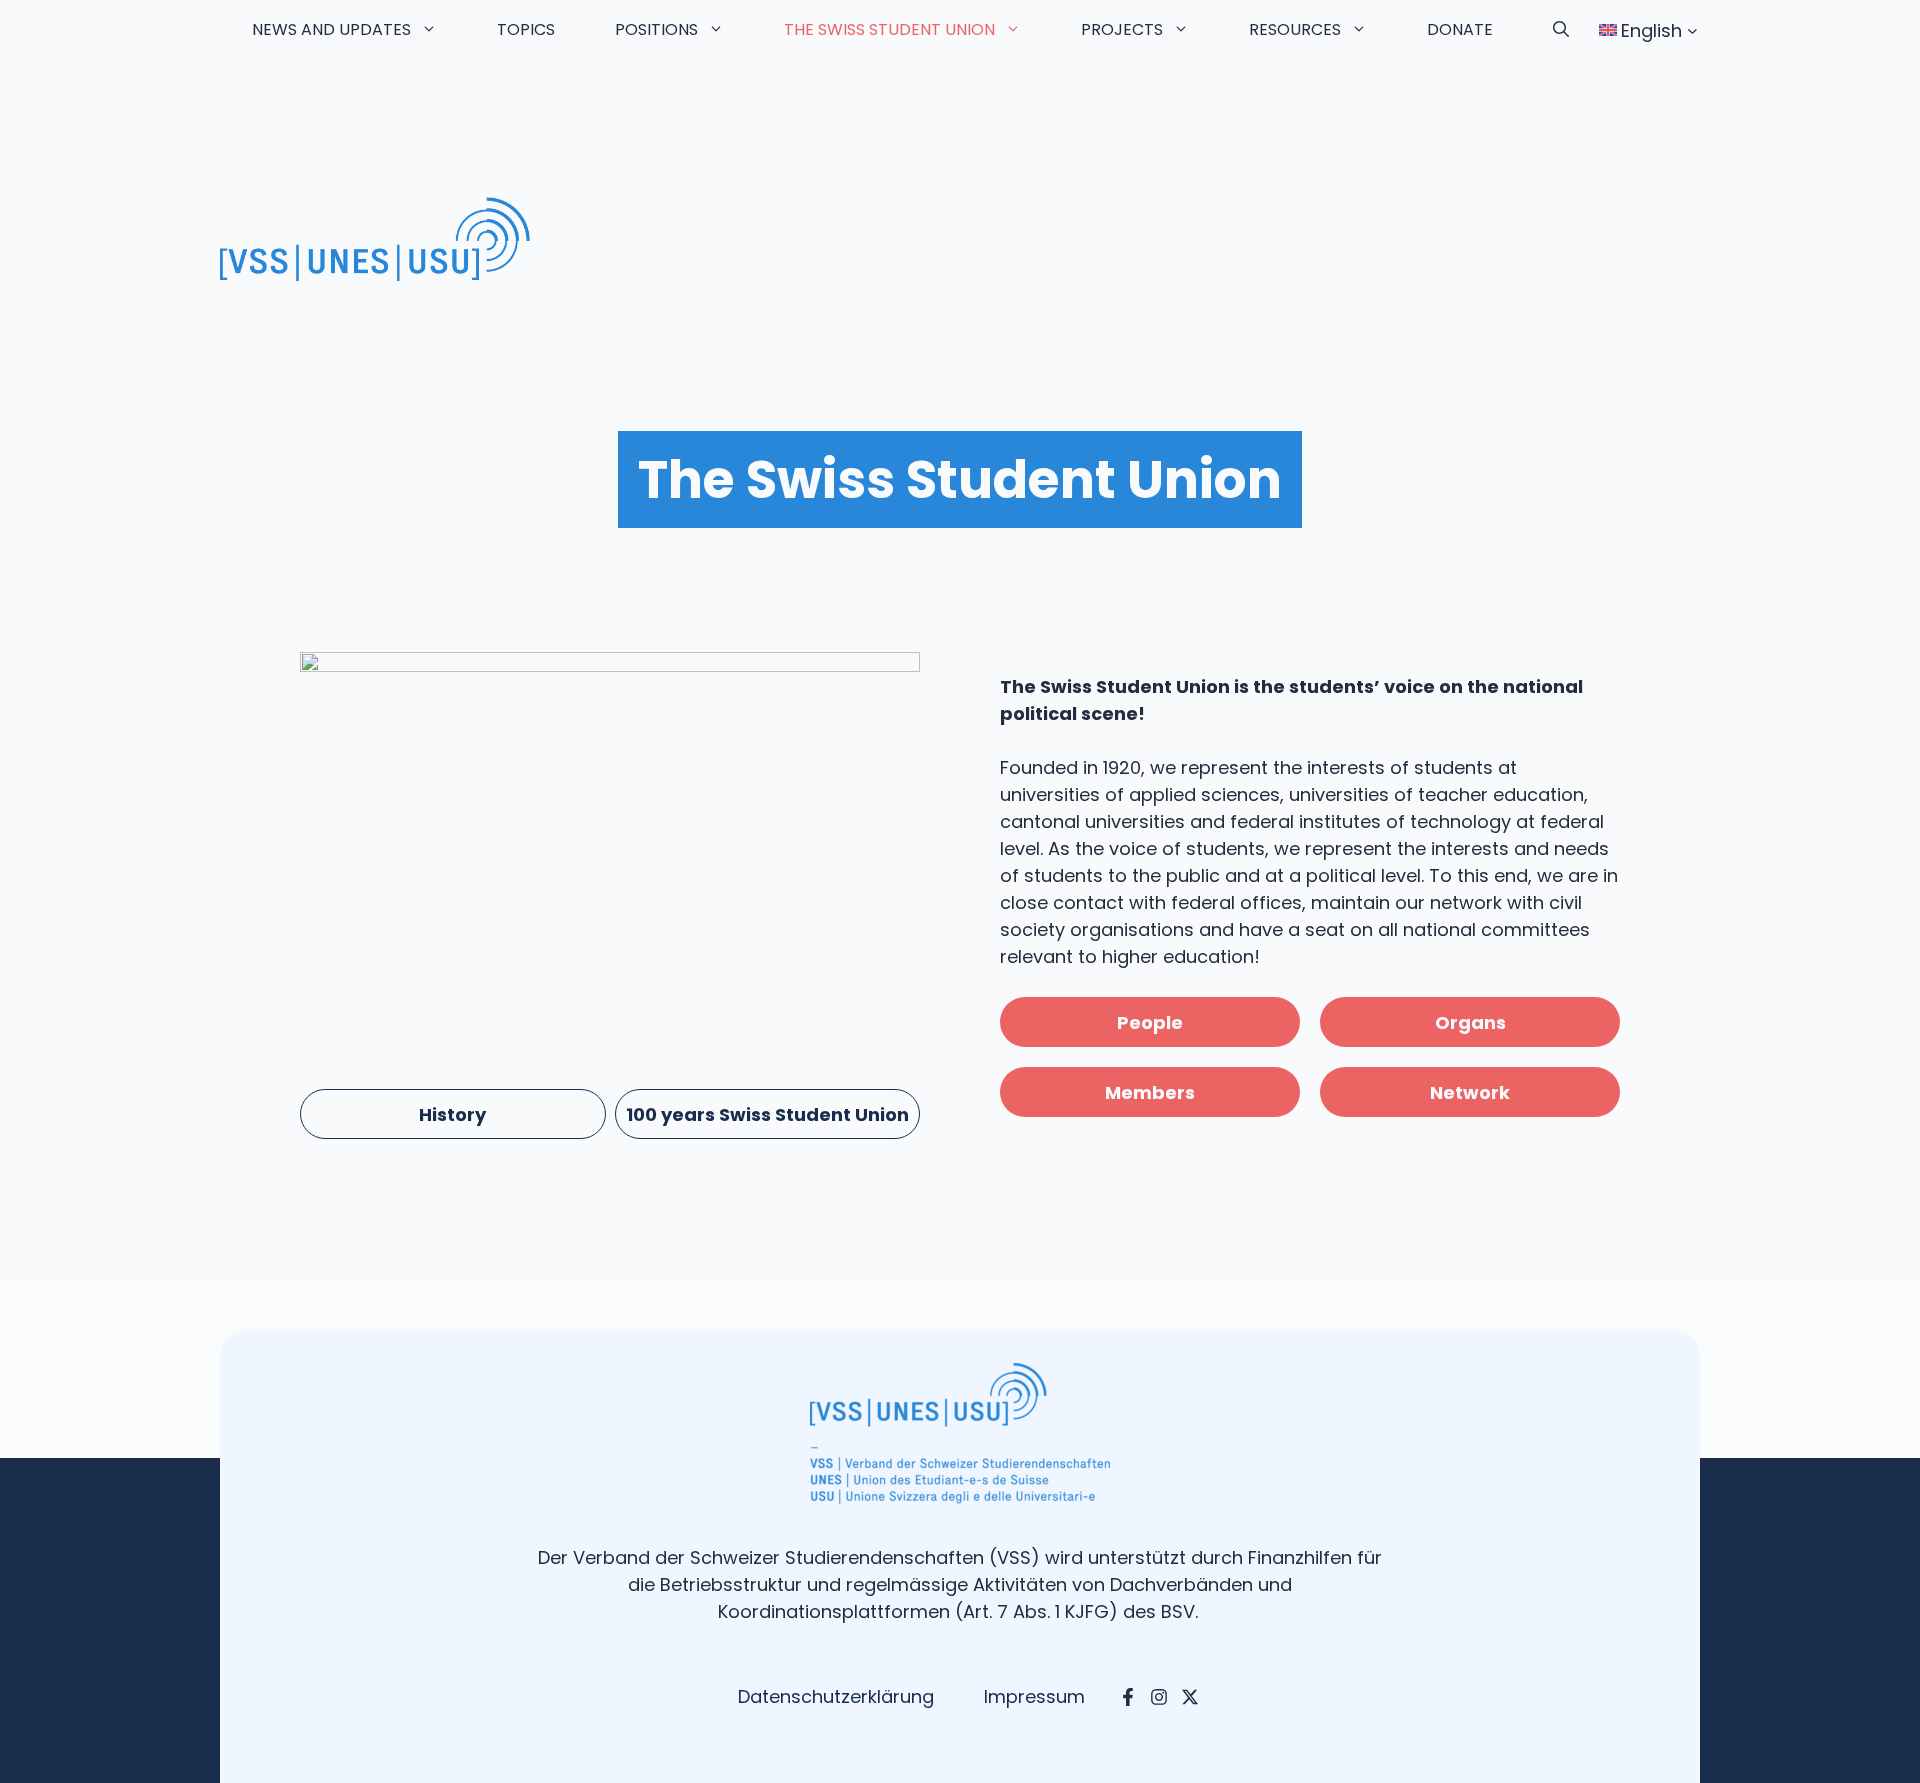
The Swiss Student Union (889, 29)
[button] (1561, 30)
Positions (656, 29)
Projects (1122, 29)
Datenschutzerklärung (836, 1696)
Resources (1295, 29)
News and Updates (331, 29)
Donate (1460, 29)
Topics (526, 29)
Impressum (1034, 1696)
